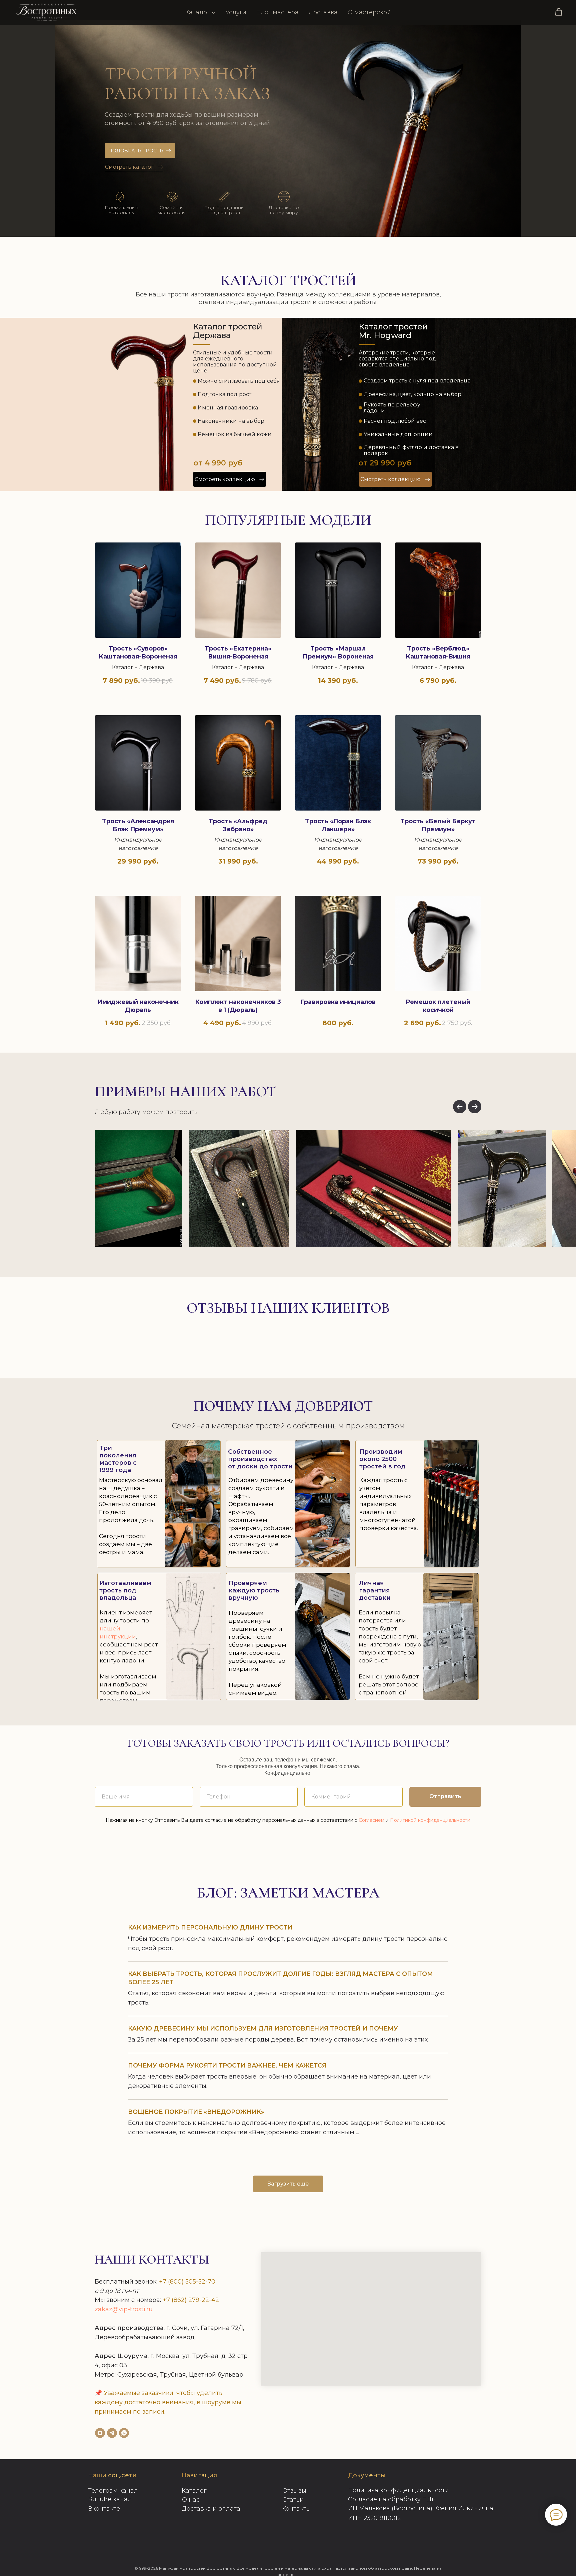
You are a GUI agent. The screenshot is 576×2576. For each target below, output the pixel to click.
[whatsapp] (124, 2433)
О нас (191, 2500)
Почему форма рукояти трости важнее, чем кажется (227, 2066)
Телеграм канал (113, 2491)
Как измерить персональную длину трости (210, 1927)
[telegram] (112, 2433)
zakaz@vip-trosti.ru (124, 2309)
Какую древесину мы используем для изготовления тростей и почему (263, 2029)
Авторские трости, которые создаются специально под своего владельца (397, 359)
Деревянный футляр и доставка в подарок (411, 450)
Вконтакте (104, 2509)
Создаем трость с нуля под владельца (417, 381)
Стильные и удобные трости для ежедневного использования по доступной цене (235, 362)
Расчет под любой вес (395, 421)
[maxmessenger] (100, 2433)
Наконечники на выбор (231, 421)
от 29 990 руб (385, 463)
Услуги (236, 12)
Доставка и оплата (211, 2509)
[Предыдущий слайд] (460, 1107)
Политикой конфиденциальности (430, 1820)
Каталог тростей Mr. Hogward (393, 331)
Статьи (293, 2500)
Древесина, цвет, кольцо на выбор (412, 394)
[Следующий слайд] (475, 1107)
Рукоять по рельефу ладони (392, 408)
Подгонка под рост (224, 394)
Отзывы (294, 2491)
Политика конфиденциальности (398, 2490)
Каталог (197, 12)
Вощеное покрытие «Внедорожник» (196, 2112)
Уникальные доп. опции (398, 434)
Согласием (371, 1820)
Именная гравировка (228, 408)
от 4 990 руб (218, 463)
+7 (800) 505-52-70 (187, 2282)
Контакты (296, 2509)
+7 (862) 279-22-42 (191, 2300)
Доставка (323, 12)
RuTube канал (110, 2499)
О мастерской (369, 12)
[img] (148, 443)
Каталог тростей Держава (228, 331)
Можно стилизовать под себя (239, 381)
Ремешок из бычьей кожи (235, 434)
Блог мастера (277, 12)
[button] (559, 12)
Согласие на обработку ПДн (392, 2499)
